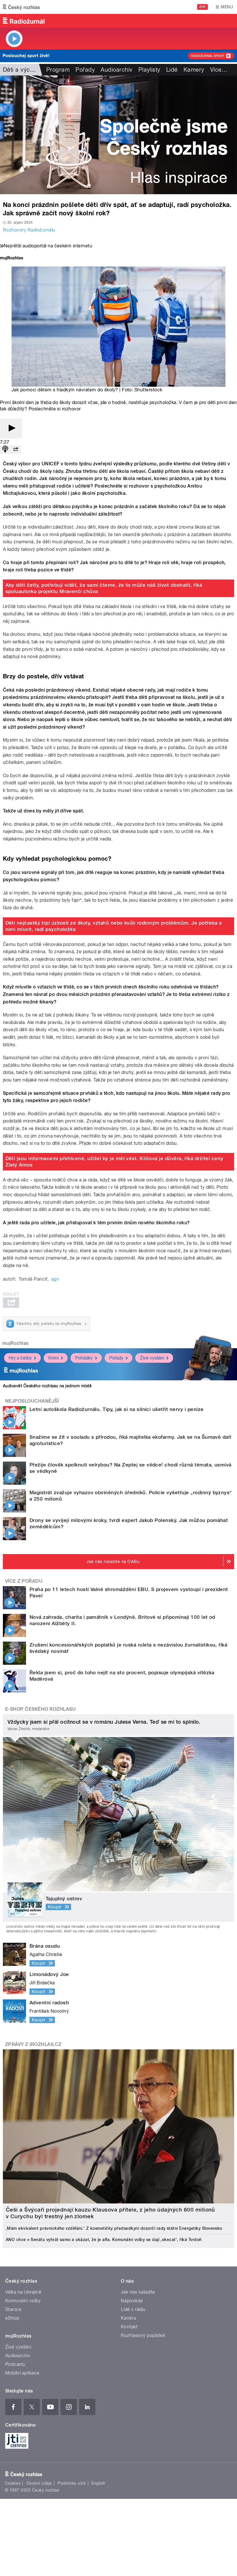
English (98, 2483)
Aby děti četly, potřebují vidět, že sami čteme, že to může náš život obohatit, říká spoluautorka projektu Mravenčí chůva (104, 588)
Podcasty (15, 2364)
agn (55, 1279)
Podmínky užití (72, 2483)
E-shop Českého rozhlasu (40, 1709)
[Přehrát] (11, 428)
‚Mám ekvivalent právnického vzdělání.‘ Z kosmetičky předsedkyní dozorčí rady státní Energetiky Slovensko (114, 2228)
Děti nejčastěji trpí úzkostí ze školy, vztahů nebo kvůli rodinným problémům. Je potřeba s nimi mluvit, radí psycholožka (114, 926)
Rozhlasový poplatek (143, 2335)
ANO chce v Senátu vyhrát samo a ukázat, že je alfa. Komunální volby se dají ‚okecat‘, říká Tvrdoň (104, 2240)
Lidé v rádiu (133, 2309)
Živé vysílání (152, 1358)
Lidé (172, 70)
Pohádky (84, 1358)
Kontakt (129, 2327)
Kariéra (128, 2318)
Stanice (13, 2309)
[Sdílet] (16, 450)
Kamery (194, 70)
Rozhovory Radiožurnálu (29, 230)
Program (58, 70)
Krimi (53, 1358)
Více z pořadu (24, 1581)
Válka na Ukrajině (23, 2292)
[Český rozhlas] (21, 7)
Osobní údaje (39, 2483)
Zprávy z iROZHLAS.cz (33, 2044)
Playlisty (149, 70)
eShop (12, 2318)
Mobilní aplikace (22, 2373)
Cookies (13, 2483)
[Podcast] (5, 450)
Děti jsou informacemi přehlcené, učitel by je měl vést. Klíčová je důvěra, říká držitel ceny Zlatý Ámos (114, 1162)
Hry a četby (20, 1358)
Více (219, 70)
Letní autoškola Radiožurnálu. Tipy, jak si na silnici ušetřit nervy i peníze (116, 1409)
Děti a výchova (23, 70)
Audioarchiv (116, 70)
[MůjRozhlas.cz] (12, 259)
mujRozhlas (15, 1343)
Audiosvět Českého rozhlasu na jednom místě (47, 1386)
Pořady (85, 70)
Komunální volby (23, 2301)
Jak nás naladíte (138, 2292)
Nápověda (132, 2301)
